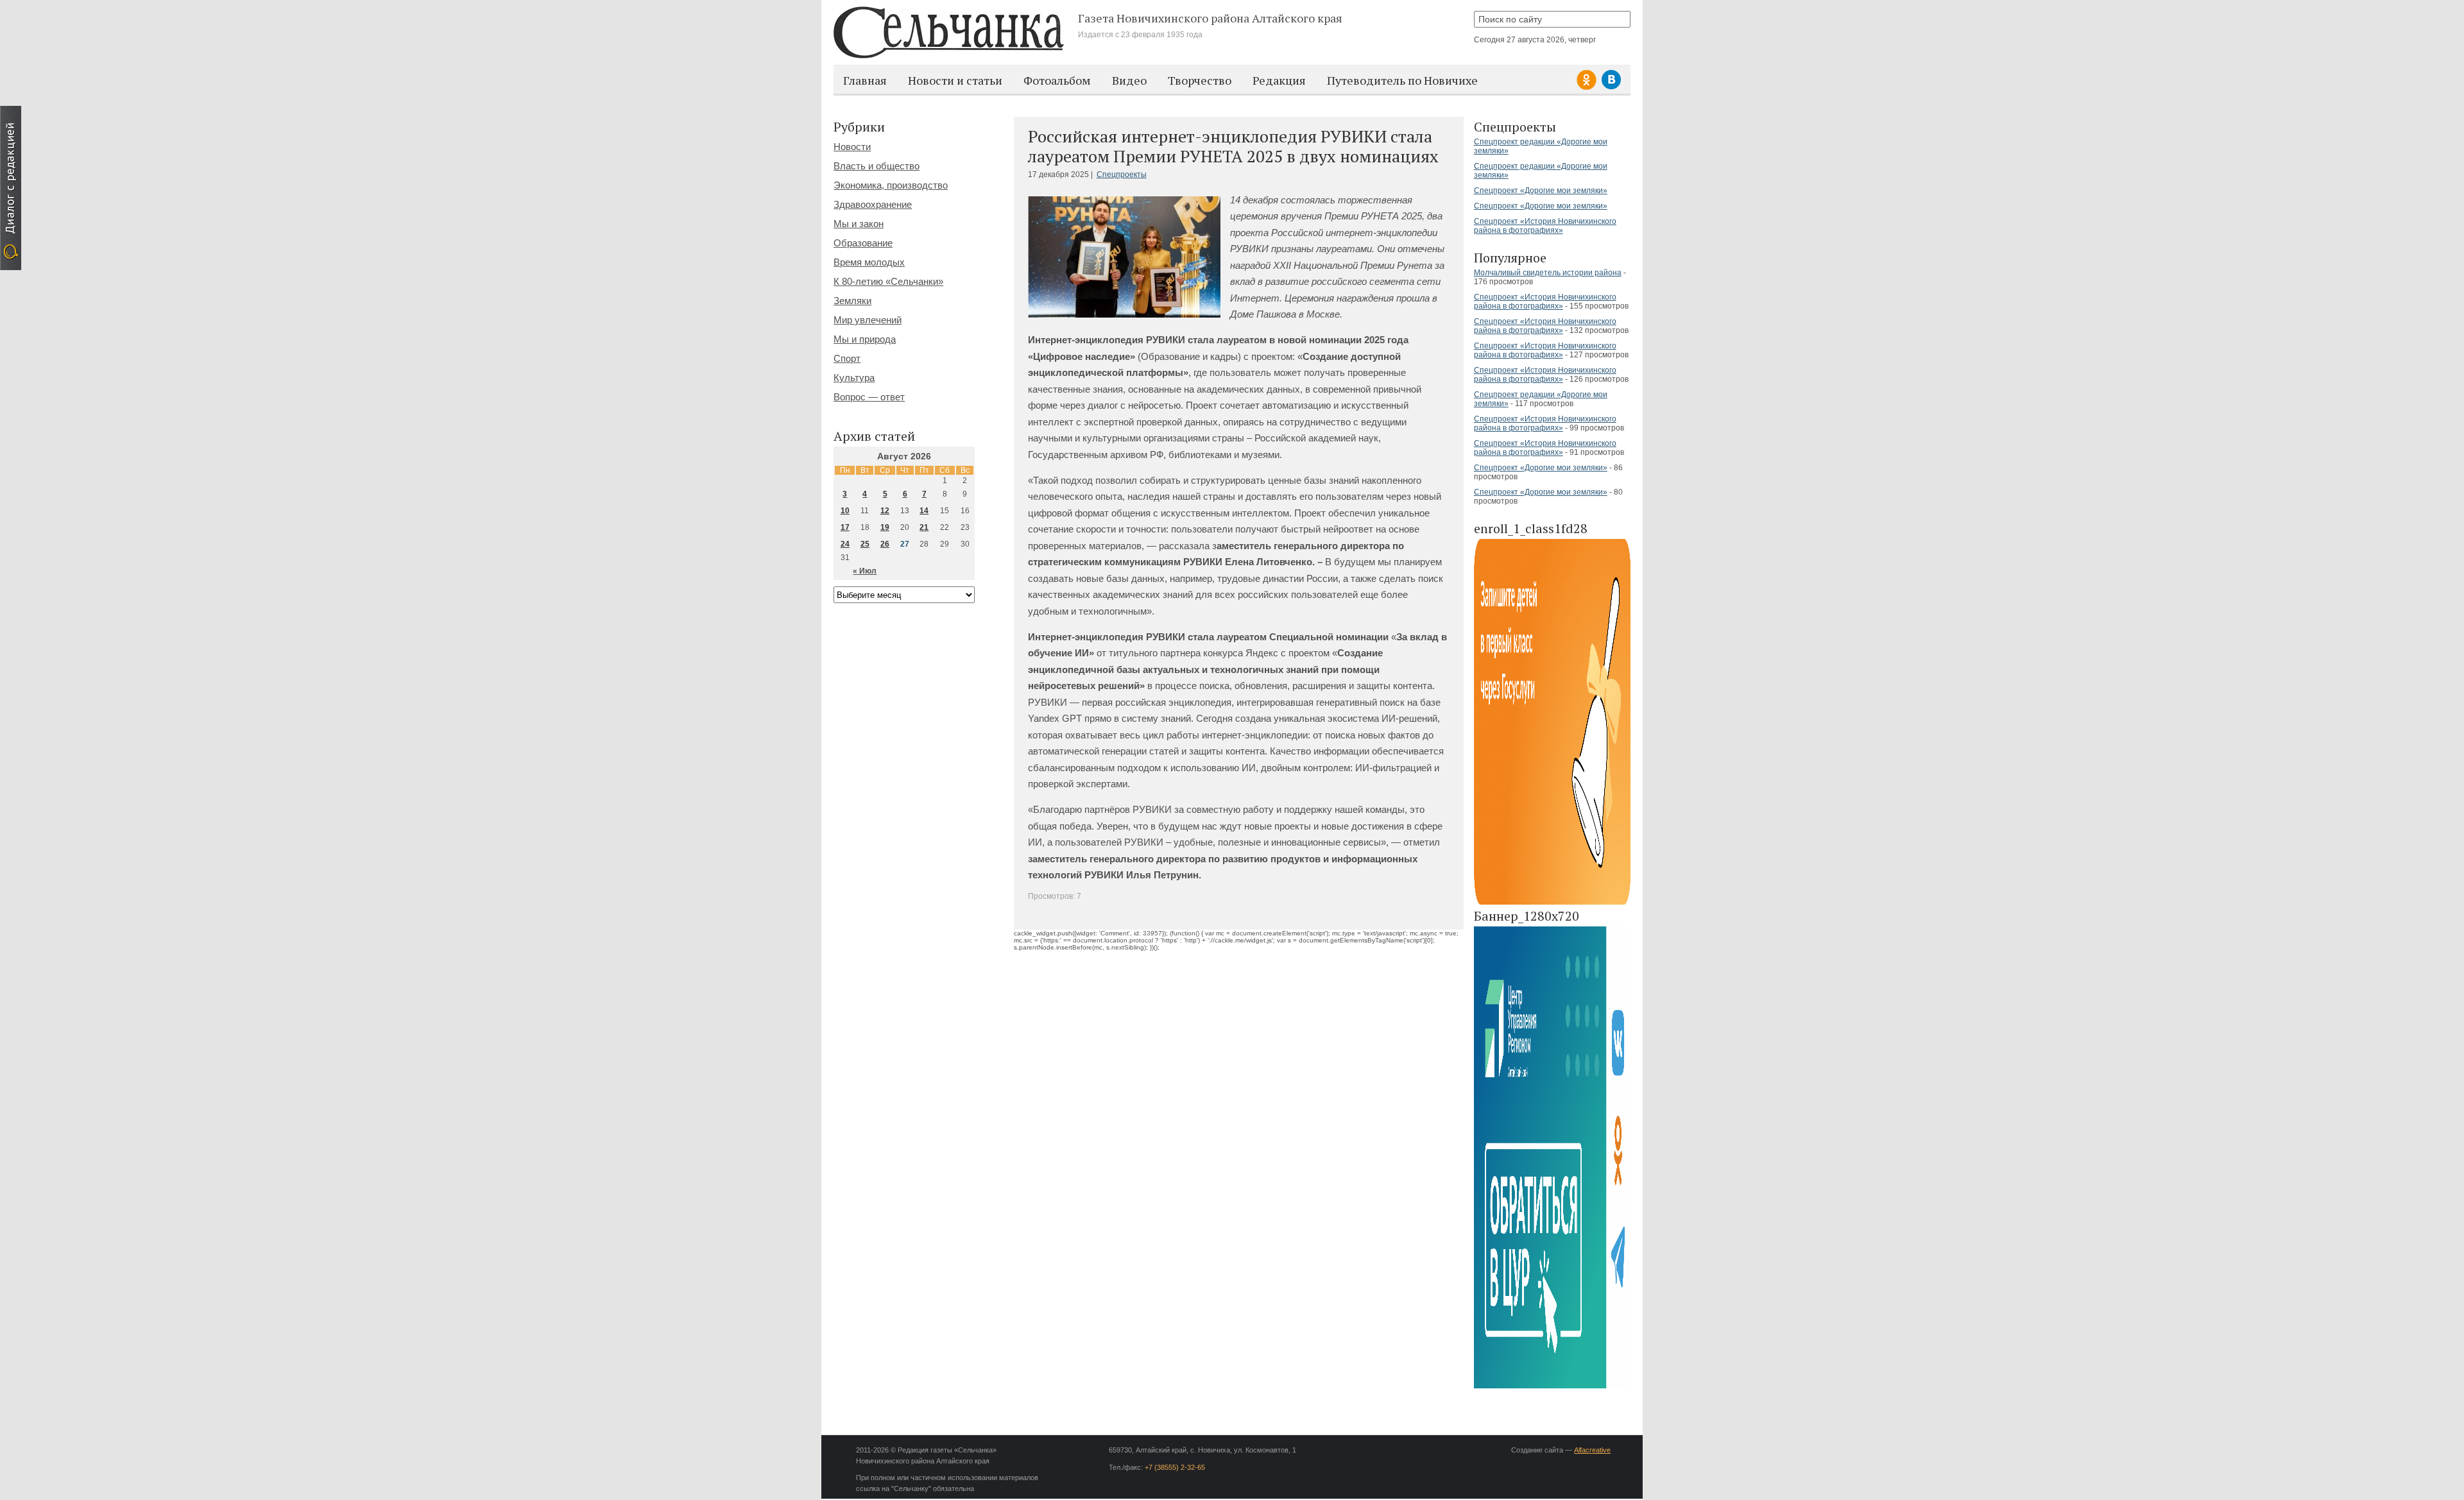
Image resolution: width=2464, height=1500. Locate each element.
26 (885, 544)
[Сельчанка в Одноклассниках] (1588, 88)
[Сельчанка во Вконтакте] (1611, 88)
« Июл (865, 571)
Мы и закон (859, 224)
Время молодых (869, 262)
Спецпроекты (1122, 175)
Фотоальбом (1057, 80)
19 (885, 527)
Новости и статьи (955, 80)
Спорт (847, 358)
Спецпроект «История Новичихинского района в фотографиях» (1545, 226)
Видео (1129, 80)
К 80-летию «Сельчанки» (888, 281)
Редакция (1279, 80)
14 (924, 511)
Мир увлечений (868, 320)
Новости (852, 147)
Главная (865, 80)
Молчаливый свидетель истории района (1548, 273)
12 (885, 511)
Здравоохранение (873, 204)
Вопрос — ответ (869, 397)
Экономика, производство (891, 185)
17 (845, 527)
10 (845, 511)
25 (865, 544)
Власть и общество (877, 166)
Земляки (852, 301)
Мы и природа (865, 339)
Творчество (1200, 80)
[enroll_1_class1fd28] (1552, 902)
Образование (863, 243)
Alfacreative (1592, 1450)
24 (845, 544)
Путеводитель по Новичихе (1402, 80)
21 (924, 527)
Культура (854, 378)
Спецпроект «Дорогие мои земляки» (1541, 191)
